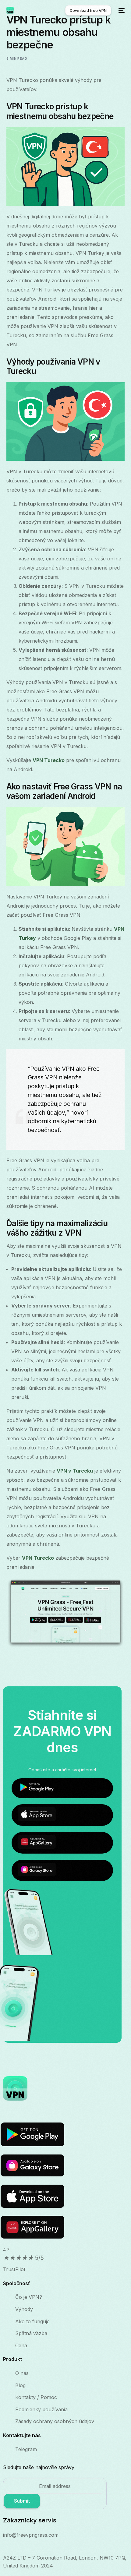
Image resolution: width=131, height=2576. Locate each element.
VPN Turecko (49, 760)
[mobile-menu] (121, 10)
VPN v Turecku (75, 1471)
